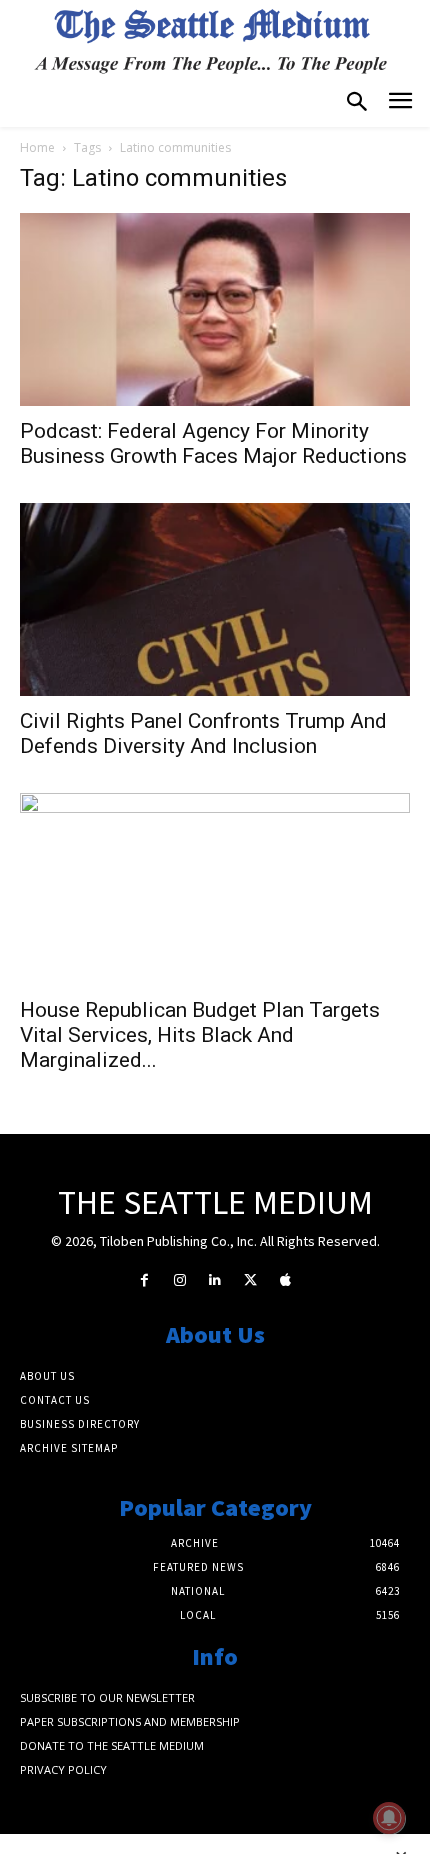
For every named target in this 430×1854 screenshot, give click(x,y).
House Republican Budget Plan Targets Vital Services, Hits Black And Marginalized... (200, 1035)
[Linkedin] (214, 1280)
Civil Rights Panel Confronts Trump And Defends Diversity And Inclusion (203, 733)
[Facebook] (144, 1280)
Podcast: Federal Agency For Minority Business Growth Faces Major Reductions (213, 443)
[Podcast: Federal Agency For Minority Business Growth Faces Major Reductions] (215, 309)
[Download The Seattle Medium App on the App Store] (285, 1280)
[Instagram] (179, 1280)
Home (37, 147)
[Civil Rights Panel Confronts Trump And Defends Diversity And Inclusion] (215, 599)
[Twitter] (250, 1280)
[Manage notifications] (389, 1818)
